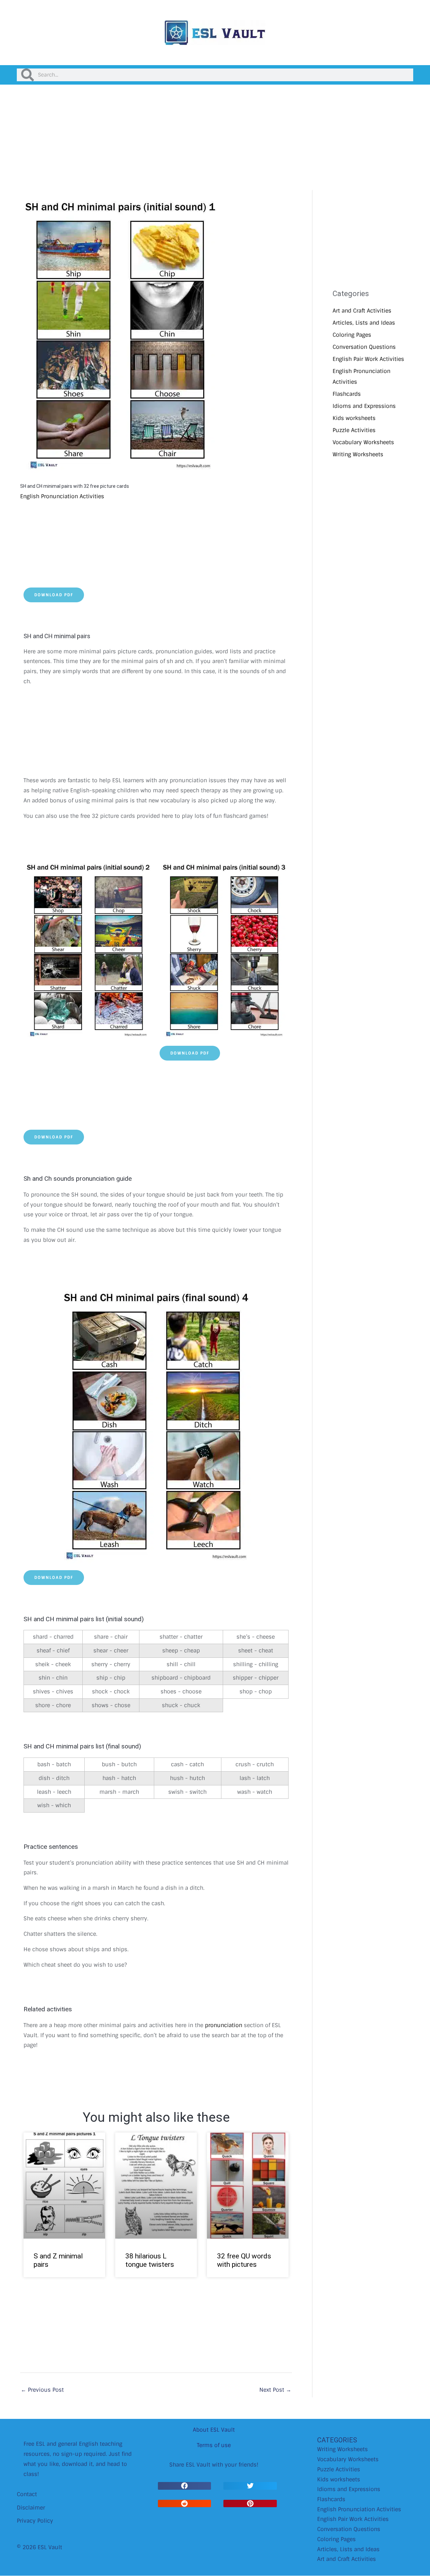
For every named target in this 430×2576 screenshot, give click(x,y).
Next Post (275, 2390)
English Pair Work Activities (368, 359)
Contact (27, 2494)
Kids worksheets (354, 418)
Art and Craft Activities (362, 311)
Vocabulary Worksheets (363, 442)
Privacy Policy (35, 2521)
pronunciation (224, 2025)
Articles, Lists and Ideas (364, 323)
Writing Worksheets (358, 454)
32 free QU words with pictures (244, 2260)
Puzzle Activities (354, 430)
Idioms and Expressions (364, 406)
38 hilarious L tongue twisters (150, 2260)
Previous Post (42, 2390)
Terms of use (214, 2445)
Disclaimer (31, 2508)
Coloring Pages (352, 335)
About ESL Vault (214, 2430)
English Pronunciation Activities (62, 496)
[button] (184, 2486)
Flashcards (347, 394)
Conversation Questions (364, 347)
